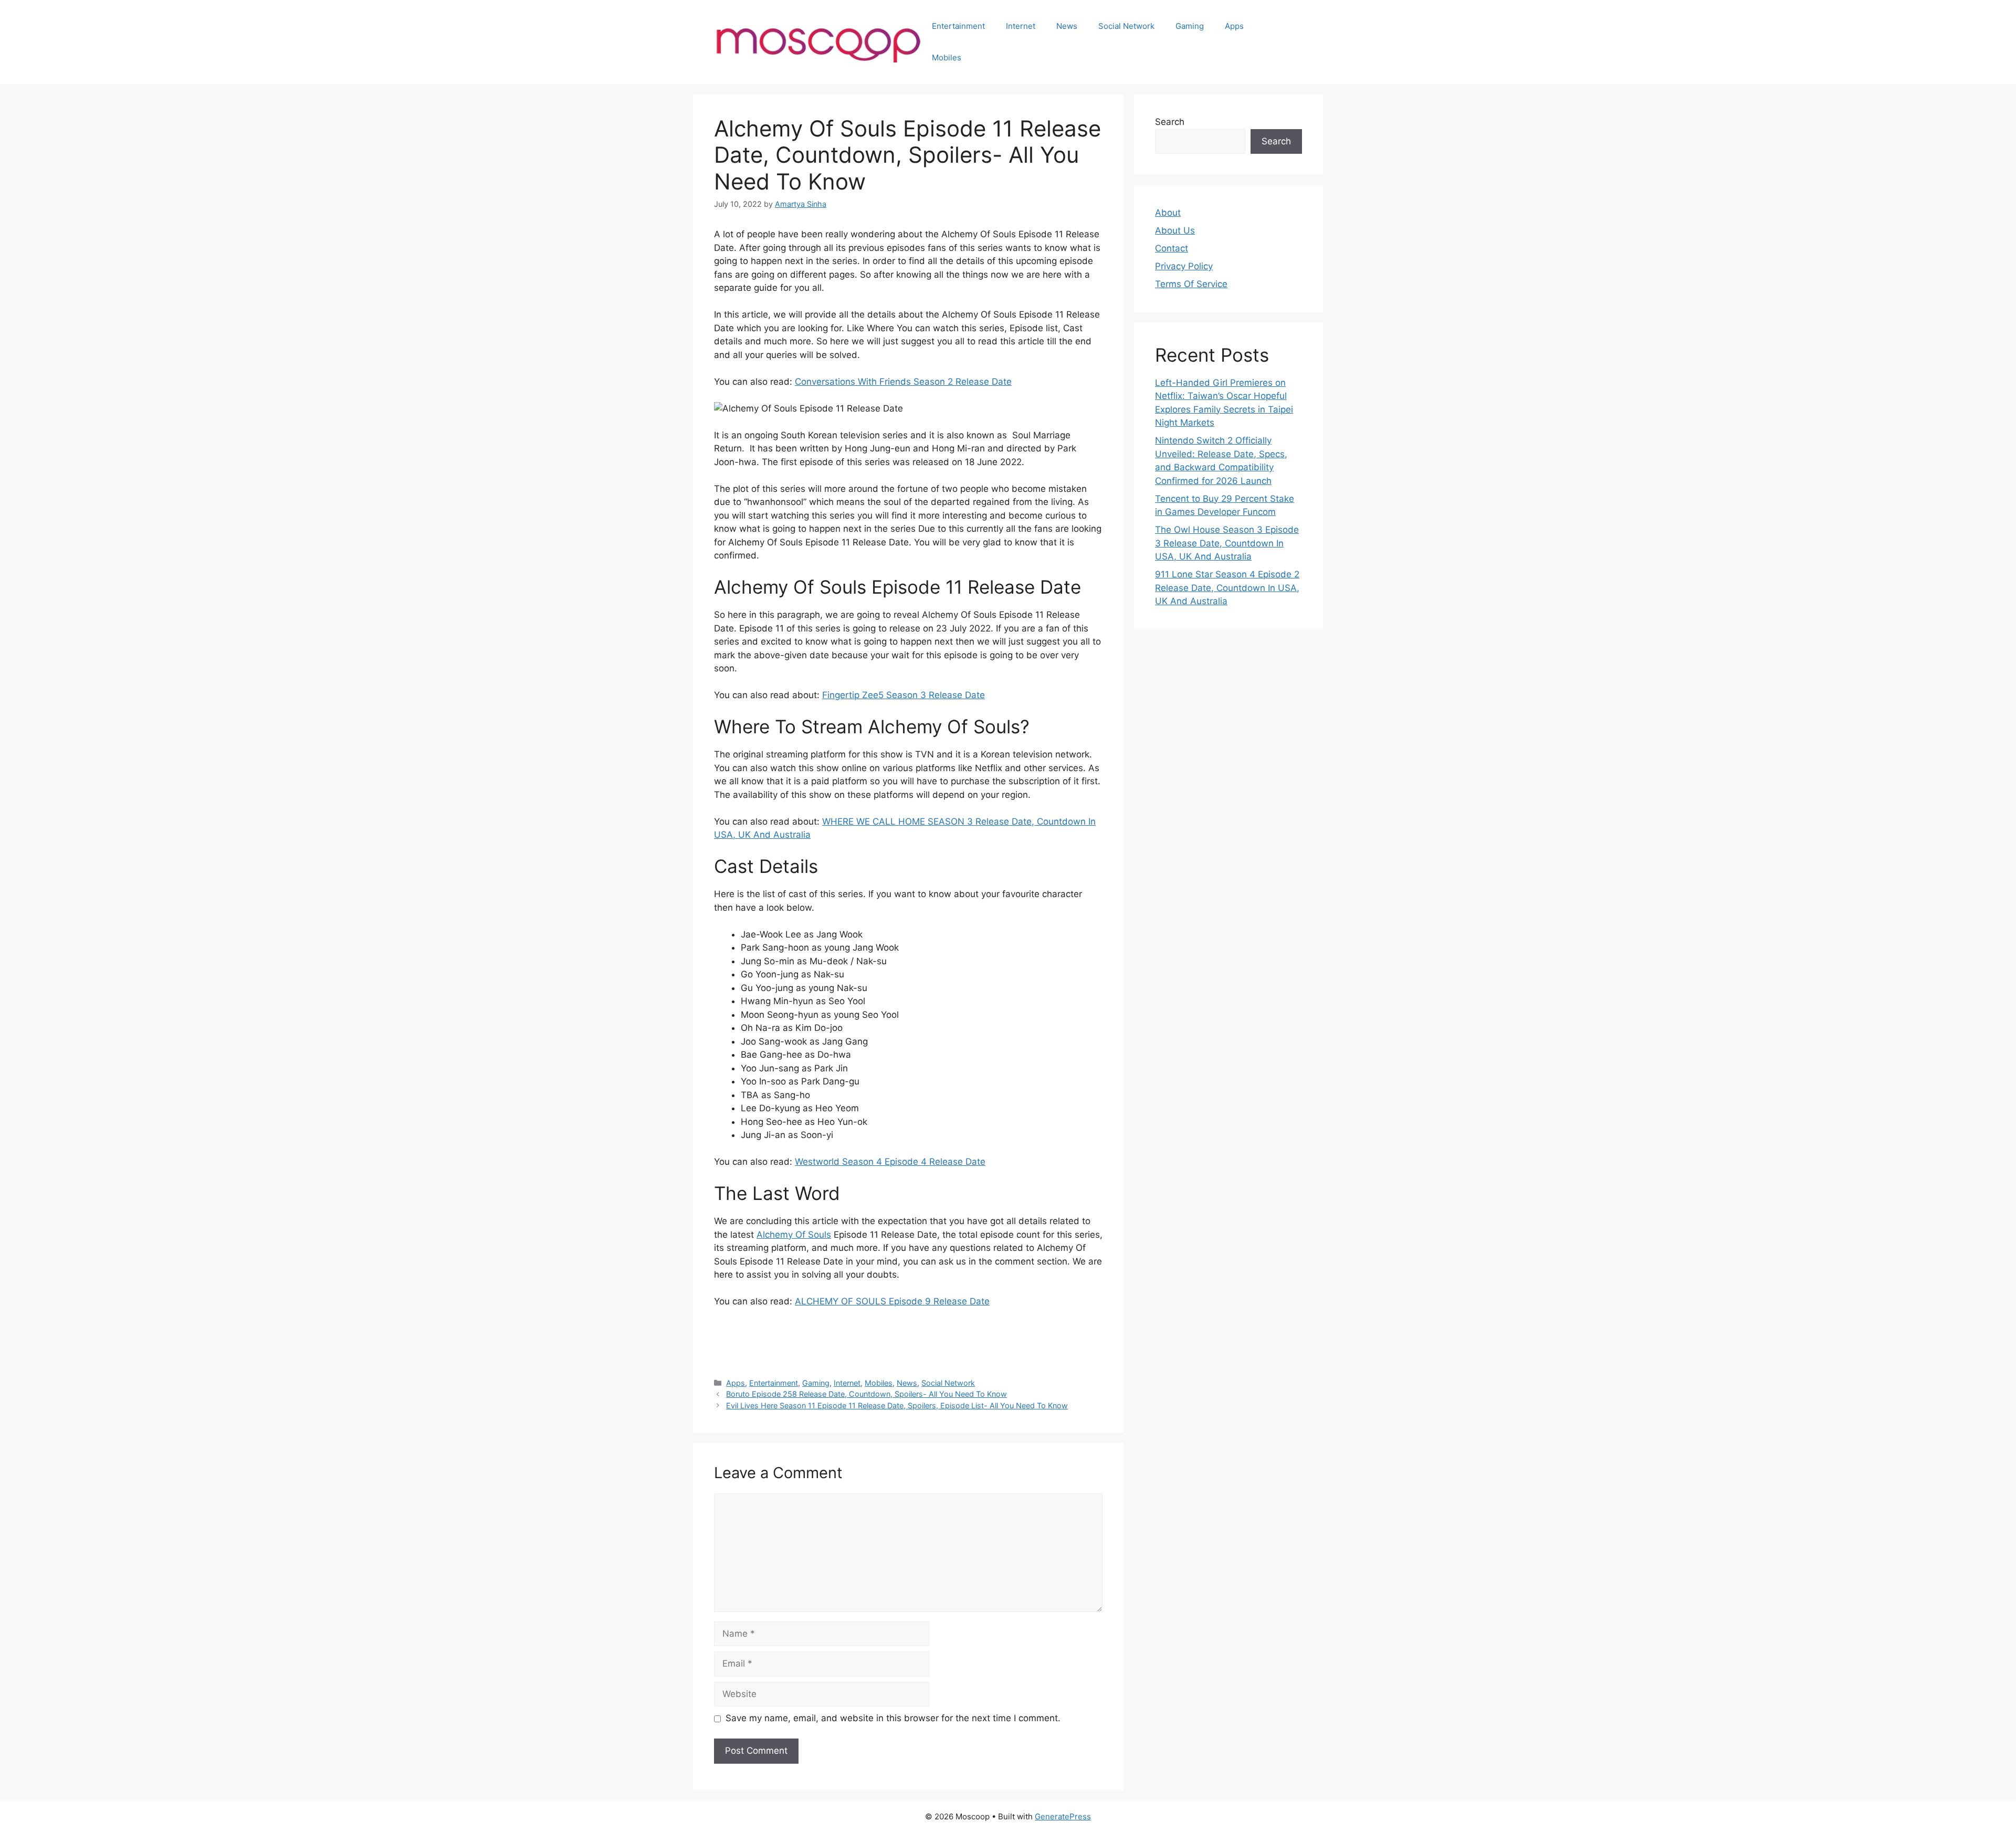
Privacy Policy (1184, 266)
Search (1170, 122)
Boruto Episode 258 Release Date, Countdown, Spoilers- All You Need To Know (867, 1394)
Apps (1234, 26)
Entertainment (958, 26)
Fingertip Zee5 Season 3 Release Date (904, 695)
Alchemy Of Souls (794, 1235)
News (1067, 26)
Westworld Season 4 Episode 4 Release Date (890, 1162)
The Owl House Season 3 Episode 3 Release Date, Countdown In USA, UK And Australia (1227, 543)
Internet (1021, 26)
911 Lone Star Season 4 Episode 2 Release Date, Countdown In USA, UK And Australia (1227, 588)
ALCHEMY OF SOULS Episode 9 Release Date (892, 1301)
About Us (1175, 230)
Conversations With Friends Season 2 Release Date (903, 382)
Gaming (1190, 26)
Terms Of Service (1191, 284)
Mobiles (947, 57)
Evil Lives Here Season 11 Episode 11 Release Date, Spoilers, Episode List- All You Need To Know (897, 1405)
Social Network (1126, 26)
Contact (1172, 248)
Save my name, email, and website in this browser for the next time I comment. (893, 1718)
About (1168, 213)
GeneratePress (1063, 1816)
